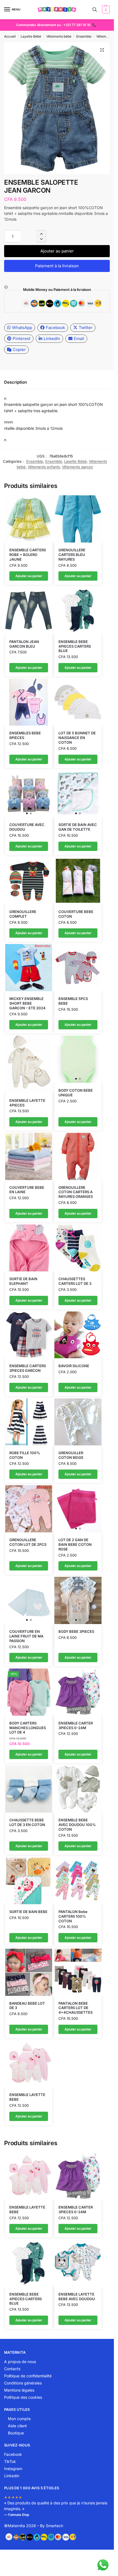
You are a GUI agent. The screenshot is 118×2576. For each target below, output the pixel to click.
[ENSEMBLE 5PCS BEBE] (78, 968)
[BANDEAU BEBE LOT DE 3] (29, 1972)
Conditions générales (23, 2383)
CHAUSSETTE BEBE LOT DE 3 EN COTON (27, 1822)
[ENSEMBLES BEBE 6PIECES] (29, 702)
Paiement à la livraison (57, 266)
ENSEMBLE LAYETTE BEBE (27, 2097)
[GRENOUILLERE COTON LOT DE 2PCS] (29, 1509)
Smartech (54, 2526)
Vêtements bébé (59, 36)
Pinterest (22, 338)
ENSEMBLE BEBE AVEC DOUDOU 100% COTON (77, 1825)
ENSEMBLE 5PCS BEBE (73, 1001)
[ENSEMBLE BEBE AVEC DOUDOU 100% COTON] (78, 1789)
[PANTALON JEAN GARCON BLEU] (29, 611)
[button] (105, 10)
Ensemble (84, 36)
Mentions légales (19, 2390)
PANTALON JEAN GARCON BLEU (24, 644)
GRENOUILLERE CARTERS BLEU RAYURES (72, 555)
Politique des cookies (23, 2397)
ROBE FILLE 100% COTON (25, 1455)
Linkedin (12, 2476)
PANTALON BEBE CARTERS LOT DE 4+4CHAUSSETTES (75, 2008)
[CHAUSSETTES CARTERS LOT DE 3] (78, 1248)
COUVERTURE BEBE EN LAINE (27, 1190)
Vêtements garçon (78, 467)
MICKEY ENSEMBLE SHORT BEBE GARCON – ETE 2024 (27, 1003)
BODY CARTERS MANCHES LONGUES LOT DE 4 (28, 1728)
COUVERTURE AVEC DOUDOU (27, 827)
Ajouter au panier (57, 251)
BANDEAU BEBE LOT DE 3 (27, 2006)
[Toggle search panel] (95, 10)
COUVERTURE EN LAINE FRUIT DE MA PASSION (26, 1636)
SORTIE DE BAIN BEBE (28, 1912)
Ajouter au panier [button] (29, 576)
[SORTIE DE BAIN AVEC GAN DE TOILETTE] (78, 794)
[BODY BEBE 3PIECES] (78, 1600)
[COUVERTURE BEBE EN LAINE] (29, 1156)
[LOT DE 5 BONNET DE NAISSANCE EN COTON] (78, 702)
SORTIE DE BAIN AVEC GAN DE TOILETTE (78, 827)
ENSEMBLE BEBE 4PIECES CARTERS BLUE (75, 646)
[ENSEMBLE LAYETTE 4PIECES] (29, 1064)
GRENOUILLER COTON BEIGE (71, 1455)
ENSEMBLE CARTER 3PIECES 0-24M (76, 1725)
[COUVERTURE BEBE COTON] (78, 881)
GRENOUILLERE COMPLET (23, 914)
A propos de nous (20, 2362)
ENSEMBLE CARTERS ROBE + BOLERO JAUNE (28, 555)
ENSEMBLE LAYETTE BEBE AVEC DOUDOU (77, 2297)
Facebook (55, 328)
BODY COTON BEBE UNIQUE (76, 1093)
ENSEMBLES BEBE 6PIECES (25, 735)
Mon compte (19, 2419)
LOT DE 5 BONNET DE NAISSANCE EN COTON (77, 738)
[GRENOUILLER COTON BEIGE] (78, 1422)
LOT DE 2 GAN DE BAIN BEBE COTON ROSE (75, 1544)
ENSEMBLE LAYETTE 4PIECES (27, 1103)
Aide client (17, 2426)
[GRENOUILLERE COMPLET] (29, 881)
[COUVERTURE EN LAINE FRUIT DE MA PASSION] (29, 1600)
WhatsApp (22, 328)
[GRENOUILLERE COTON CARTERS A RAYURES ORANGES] (78, 1156)
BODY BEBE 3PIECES (76, 1631)
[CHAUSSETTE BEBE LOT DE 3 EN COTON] (29, 1789)
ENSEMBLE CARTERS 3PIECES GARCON (28, 1368)
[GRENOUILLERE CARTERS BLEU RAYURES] (78, 519)
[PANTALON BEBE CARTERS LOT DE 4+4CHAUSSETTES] (78, 1972)
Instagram (13, 2469)
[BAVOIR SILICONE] (78, 1335)
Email (79, 338)
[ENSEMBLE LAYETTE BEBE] (29, 2064)
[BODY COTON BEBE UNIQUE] (78, 1059)
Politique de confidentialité (28, 2376)
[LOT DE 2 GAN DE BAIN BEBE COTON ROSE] (78, 1509)
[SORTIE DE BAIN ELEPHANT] (29, 1248)
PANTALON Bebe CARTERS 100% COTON (73, 1916)
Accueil (10, 36)
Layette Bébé (31, 36)
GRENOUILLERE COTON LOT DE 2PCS (28, 1542)
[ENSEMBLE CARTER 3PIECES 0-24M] (78, 1692)
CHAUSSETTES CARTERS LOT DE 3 (75, 1281)
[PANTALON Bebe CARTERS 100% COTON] (78, 1881)
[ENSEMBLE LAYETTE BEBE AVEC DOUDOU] (78, 2263)
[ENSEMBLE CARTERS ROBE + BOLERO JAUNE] (29, 519)
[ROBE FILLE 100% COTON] (29, 1422)
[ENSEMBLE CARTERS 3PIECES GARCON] (29, 1335)
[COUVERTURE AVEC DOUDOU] (29, 794)
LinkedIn (52, 338)
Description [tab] (16, 382)
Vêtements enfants (44, 467)
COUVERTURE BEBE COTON (76, 914)
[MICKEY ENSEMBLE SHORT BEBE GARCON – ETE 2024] (29, 968)
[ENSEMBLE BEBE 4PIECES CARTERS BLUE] (78, 611)
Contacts (12, 2369)
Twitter (86, 328)
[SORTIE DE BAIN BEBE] (29, 1881)
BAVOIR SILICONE (74, 1366)
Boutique (16, 2433)
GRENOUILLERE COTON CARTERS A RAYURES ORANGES (76, 1192)
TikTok (10, 2461)
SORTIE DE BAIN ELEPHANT (23, 1281)
